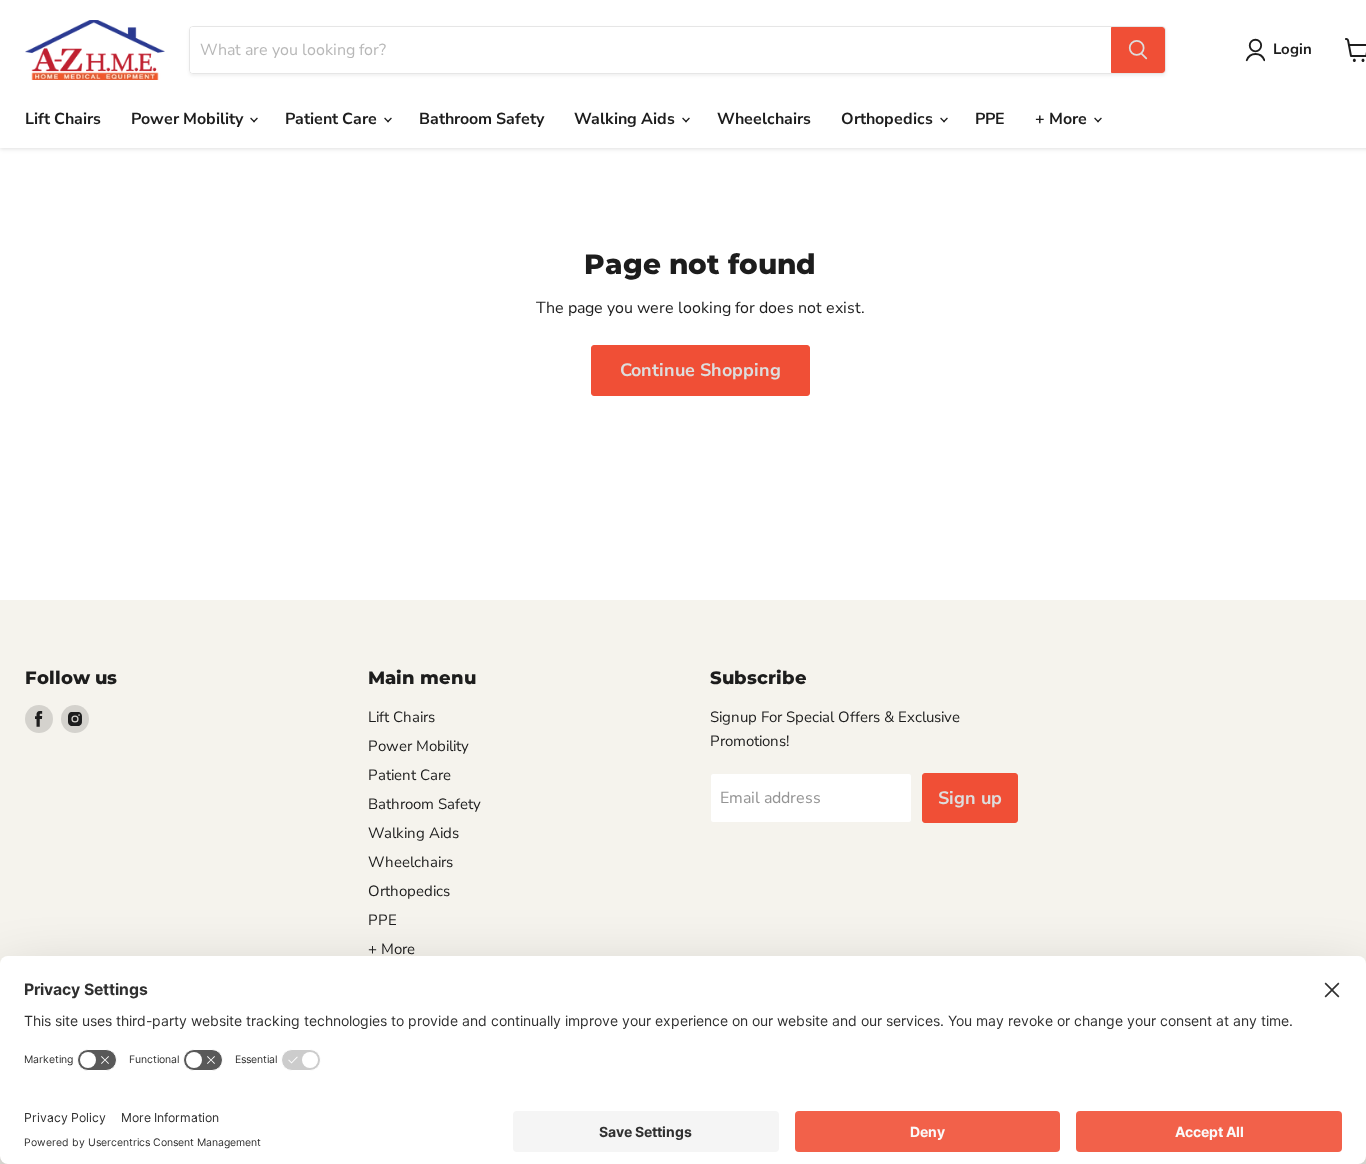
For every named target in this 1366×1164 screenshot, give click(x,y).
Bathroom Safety (481, 119)
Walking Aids (626, 119)
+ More (1063, 119)
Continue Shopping (700, 370)
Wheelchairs (764, 119)
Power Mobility (189, 119)
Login (1292, 49)
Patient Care (333, 119)
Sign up (970, 798)
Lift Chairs (63, 119)
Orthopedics (889, 119)
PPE (990, 119)
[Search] (1138, 50)
